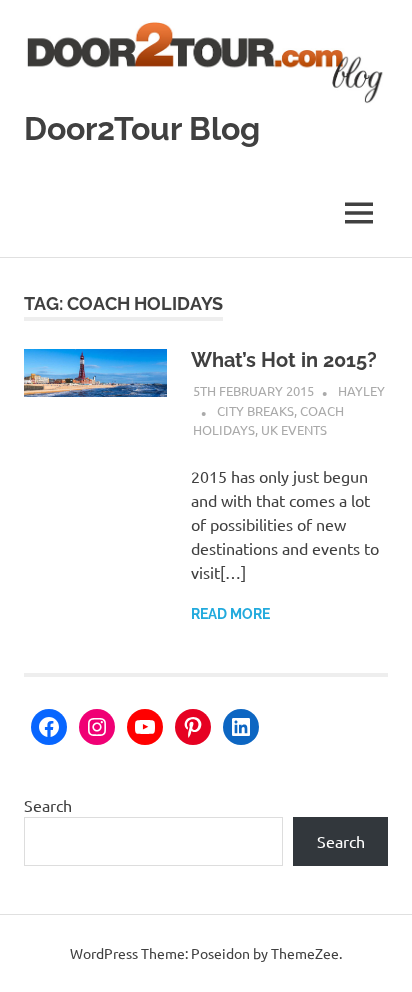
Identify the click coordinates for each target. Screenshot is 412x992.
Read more (230, 614)
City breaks (255, 410)
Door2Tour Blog (142, 128)
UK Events (294, 429)
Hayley (361, 390)
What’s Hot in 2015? (284, 360)
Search (48, 805)
